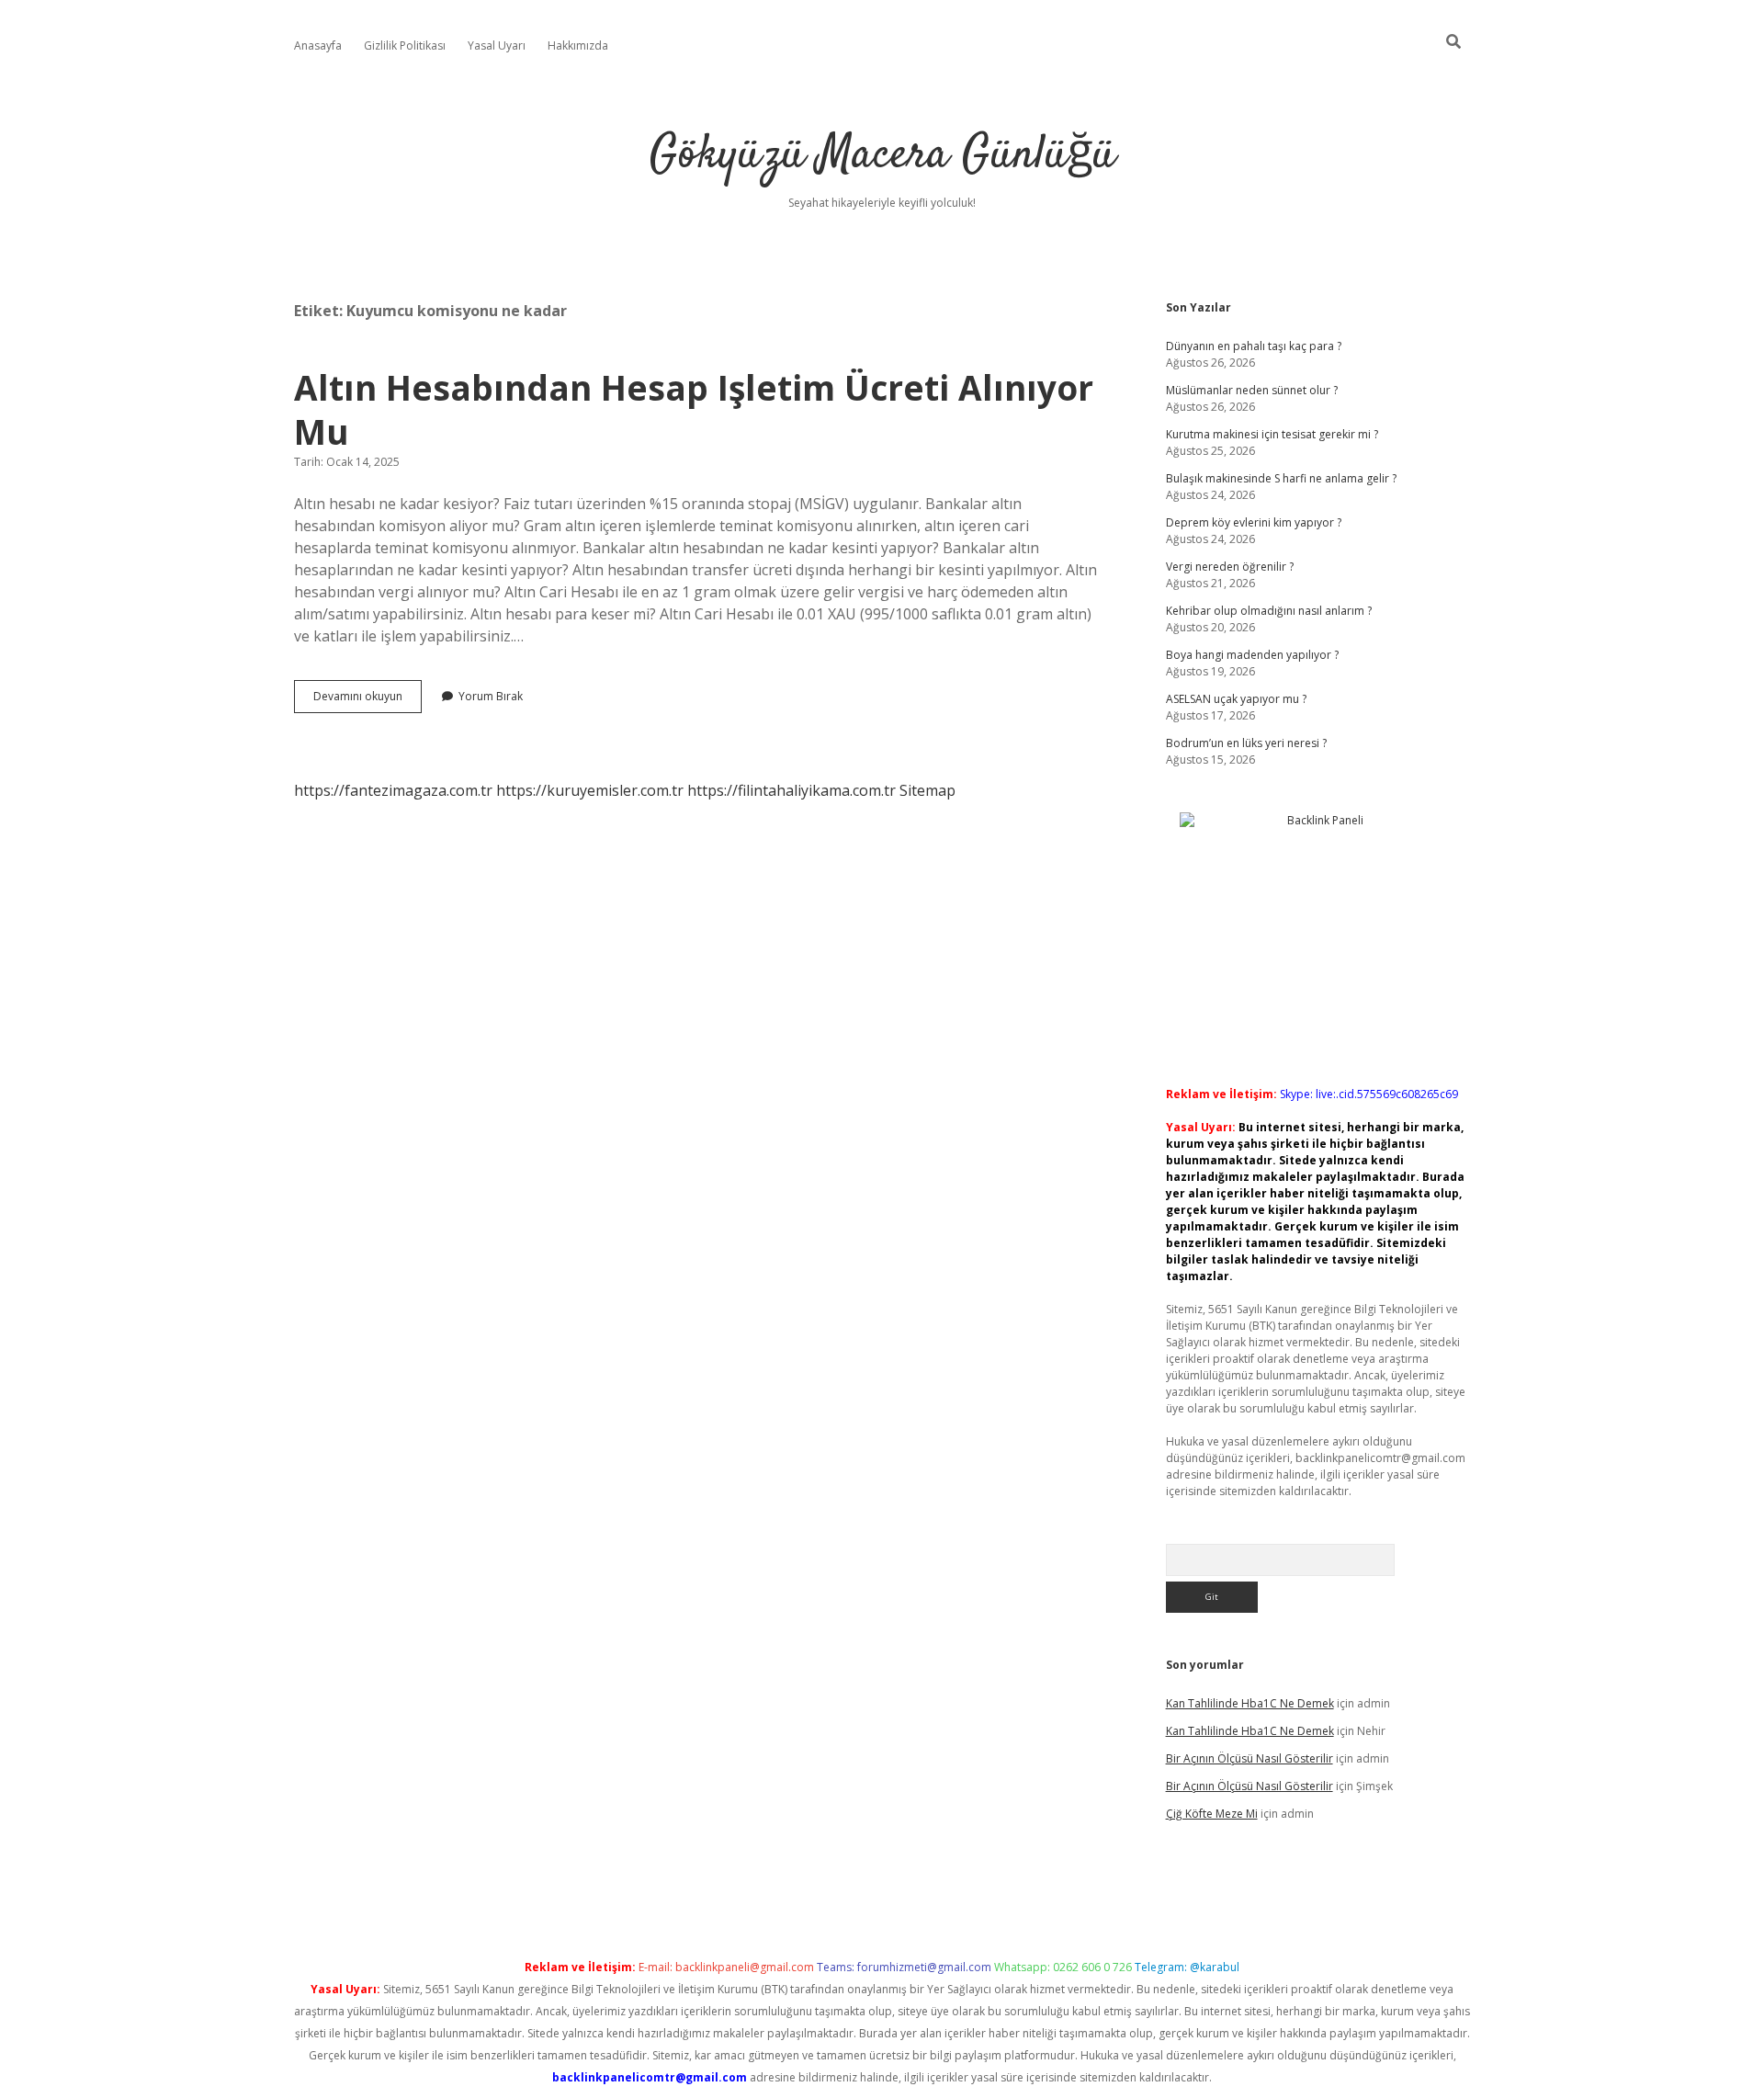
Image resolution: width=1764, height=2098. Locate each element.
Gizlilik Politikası (405, 45)
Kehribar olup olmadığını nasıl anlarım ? (1269, 611)
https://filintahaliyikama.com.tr (792, 790)
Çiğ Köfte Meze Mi (1212, 1814)
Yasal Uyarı (497, 45)
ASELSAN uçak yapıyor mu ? (1236, 699)
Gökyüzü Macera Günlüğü (882, 156)
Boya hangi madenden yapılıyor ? (1252, 655)
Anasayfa (318, 45)
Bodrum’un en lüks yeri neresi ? (1246, 743)
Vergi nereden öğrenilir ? (1230, 567)
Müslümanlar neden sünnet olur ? (1252, 390)
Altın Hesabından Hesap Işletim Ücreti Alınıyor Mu (694, 409)
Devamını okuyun (367, 700)
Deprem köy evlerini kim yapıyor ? (1254, 522)
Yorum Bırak (491, 696)
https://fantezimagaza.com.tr (393, 790)
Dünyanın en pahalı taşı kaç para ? (1254, 346)
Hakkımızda (578, 45)
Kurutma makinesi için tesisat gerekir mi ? (1272, 434)
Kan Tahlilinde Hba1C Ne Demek (1250, 1703)
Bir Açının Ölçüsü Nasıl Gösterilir (1249, 1758)
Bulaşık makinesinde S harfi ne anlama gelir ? (1281, 478)
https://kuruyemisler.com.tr (590, 790)
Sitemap (927, 790)
